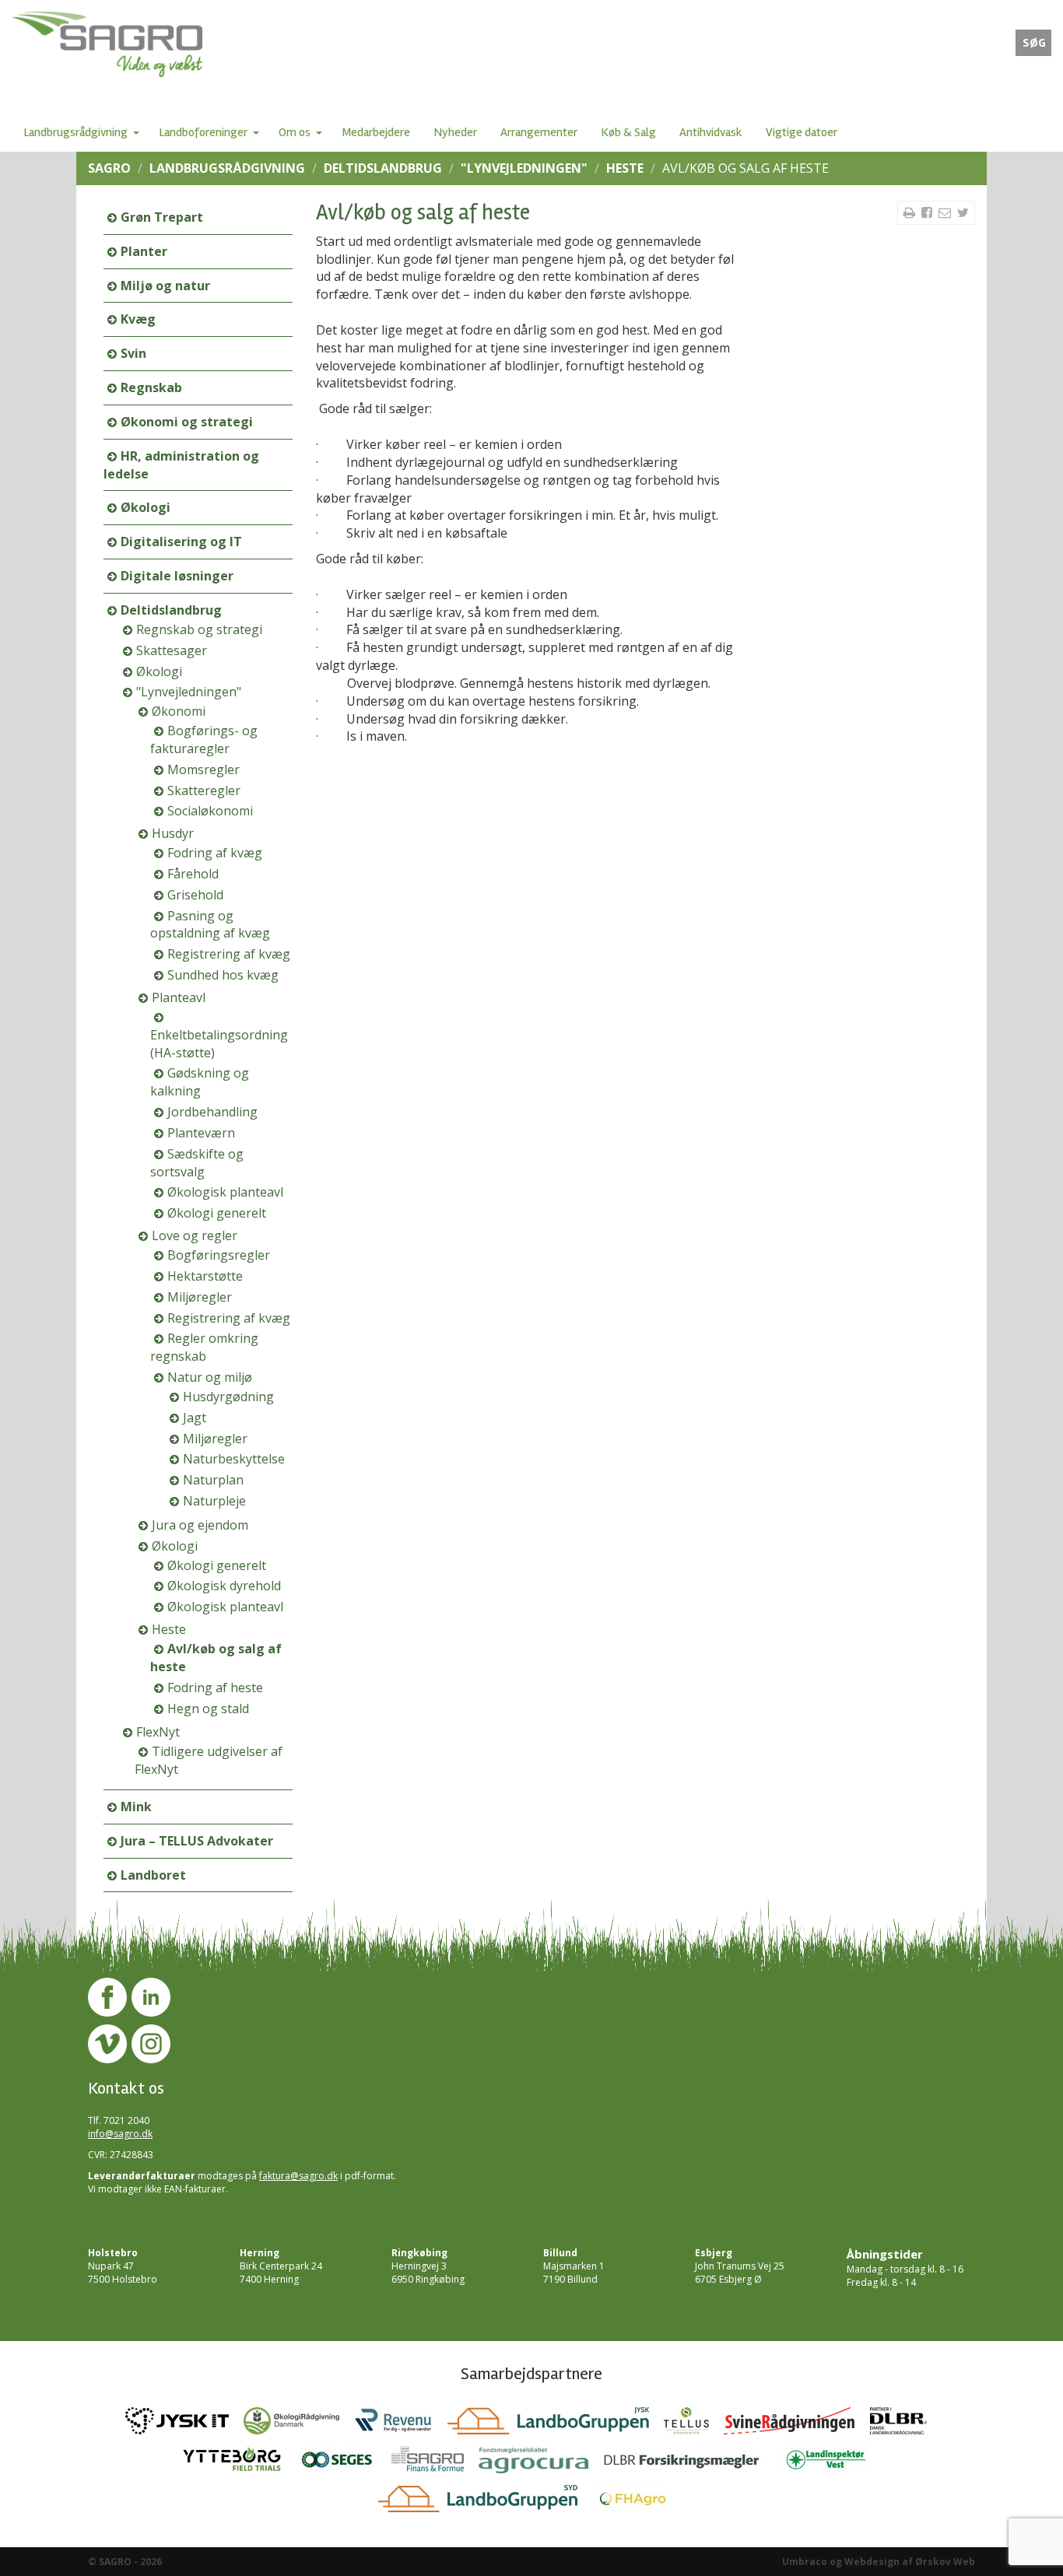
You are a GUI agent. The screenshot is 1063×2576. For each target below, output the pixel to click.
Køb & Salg (628, 132)
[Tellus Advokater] (694, 2425)
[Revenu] (401, 2425)
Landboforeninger (203, 132)
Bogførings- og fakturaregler (204, 740)
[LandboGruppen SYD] (485, 2503)
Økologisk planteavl (225, 1192)
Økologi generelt (217, 1213)
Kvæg (138, 319)
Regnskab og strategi (199, 629)
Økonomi (179, 711)
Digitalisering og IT (181, 541)
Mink (136, 1807)
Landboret (153, 1875)
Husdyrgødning (228, 1397)
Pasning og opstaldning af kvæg (210, 925)
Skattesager (172, 650)
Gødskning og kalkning (200, 1082)
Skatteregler (204, 790)
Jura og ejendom (200, 1525)
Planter (144, 251)
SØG (1034, 43)
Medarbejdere (376, 132)
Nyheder (455, 132)
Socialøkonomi (210, 811)
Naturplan (213, 1480)
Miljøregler (200, 1297)
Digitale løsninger (177, 576)
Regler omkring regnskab (204, 1347)
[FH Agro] (639, 2503)
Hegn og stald (208, 1709)
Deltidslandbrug (383, 168)
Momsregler (203, 769)
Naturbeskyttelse (234, 1459)
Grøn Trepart (162, 217)
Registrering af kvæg (229, 954)
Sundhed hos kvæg (223, 975)
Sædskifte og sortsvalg (197, 1163)
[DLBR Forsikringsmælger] (692, 2464)
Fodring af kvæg (215, 853)
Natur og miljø (210, 1377)
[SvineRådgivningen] (797, 2425)
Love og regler (195, 1235)
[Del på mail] (946, 212)
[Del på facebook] (928, 212)
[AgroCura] (541, 2464)
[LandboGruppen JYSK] (556, 2425)
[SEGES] (345, 2464)
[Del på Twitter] (963, 212)
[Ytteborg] (240, 2464)
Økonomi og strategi (187, 422)
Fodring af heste (215, 1688)
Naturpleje (214, 1501)
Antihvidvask (711, 132)
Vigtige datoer (802, 132)
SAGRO (109, 168)
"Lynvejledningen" (524, 168)
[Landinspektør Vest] (832, 2464)
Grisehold (195, 895)
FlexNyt (158, 1732)
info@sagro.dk (120, 2134)
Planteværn (201, 1133)
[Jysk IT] (184, 2425)
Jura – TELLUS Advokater (197, 1841)
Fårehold (193, 874)
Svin (133, 353)
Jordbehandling (212, 1112)
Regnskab (151, 387)
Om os (295, 132)
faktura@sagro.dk (298, 2176)
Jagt (195, 1418)
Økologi (146, 507)
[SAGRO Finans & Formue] (435, 2464)
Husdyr (173, 833)
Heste (625, 168)
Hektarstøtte (205, 1276)
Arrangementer (539, 132)
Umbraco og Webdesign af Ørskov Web (879, 2562)
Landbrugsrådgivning (75, 132)
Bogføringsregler (219, 1255)
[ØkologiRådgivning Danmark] (299, 2425)
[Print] (911, 212)
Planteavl (179, 997)
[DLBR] (904, 2425)
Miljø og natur (165, 286)
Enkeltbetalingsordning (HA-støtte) (219, 1044)
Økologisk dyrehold (224, 1586)
